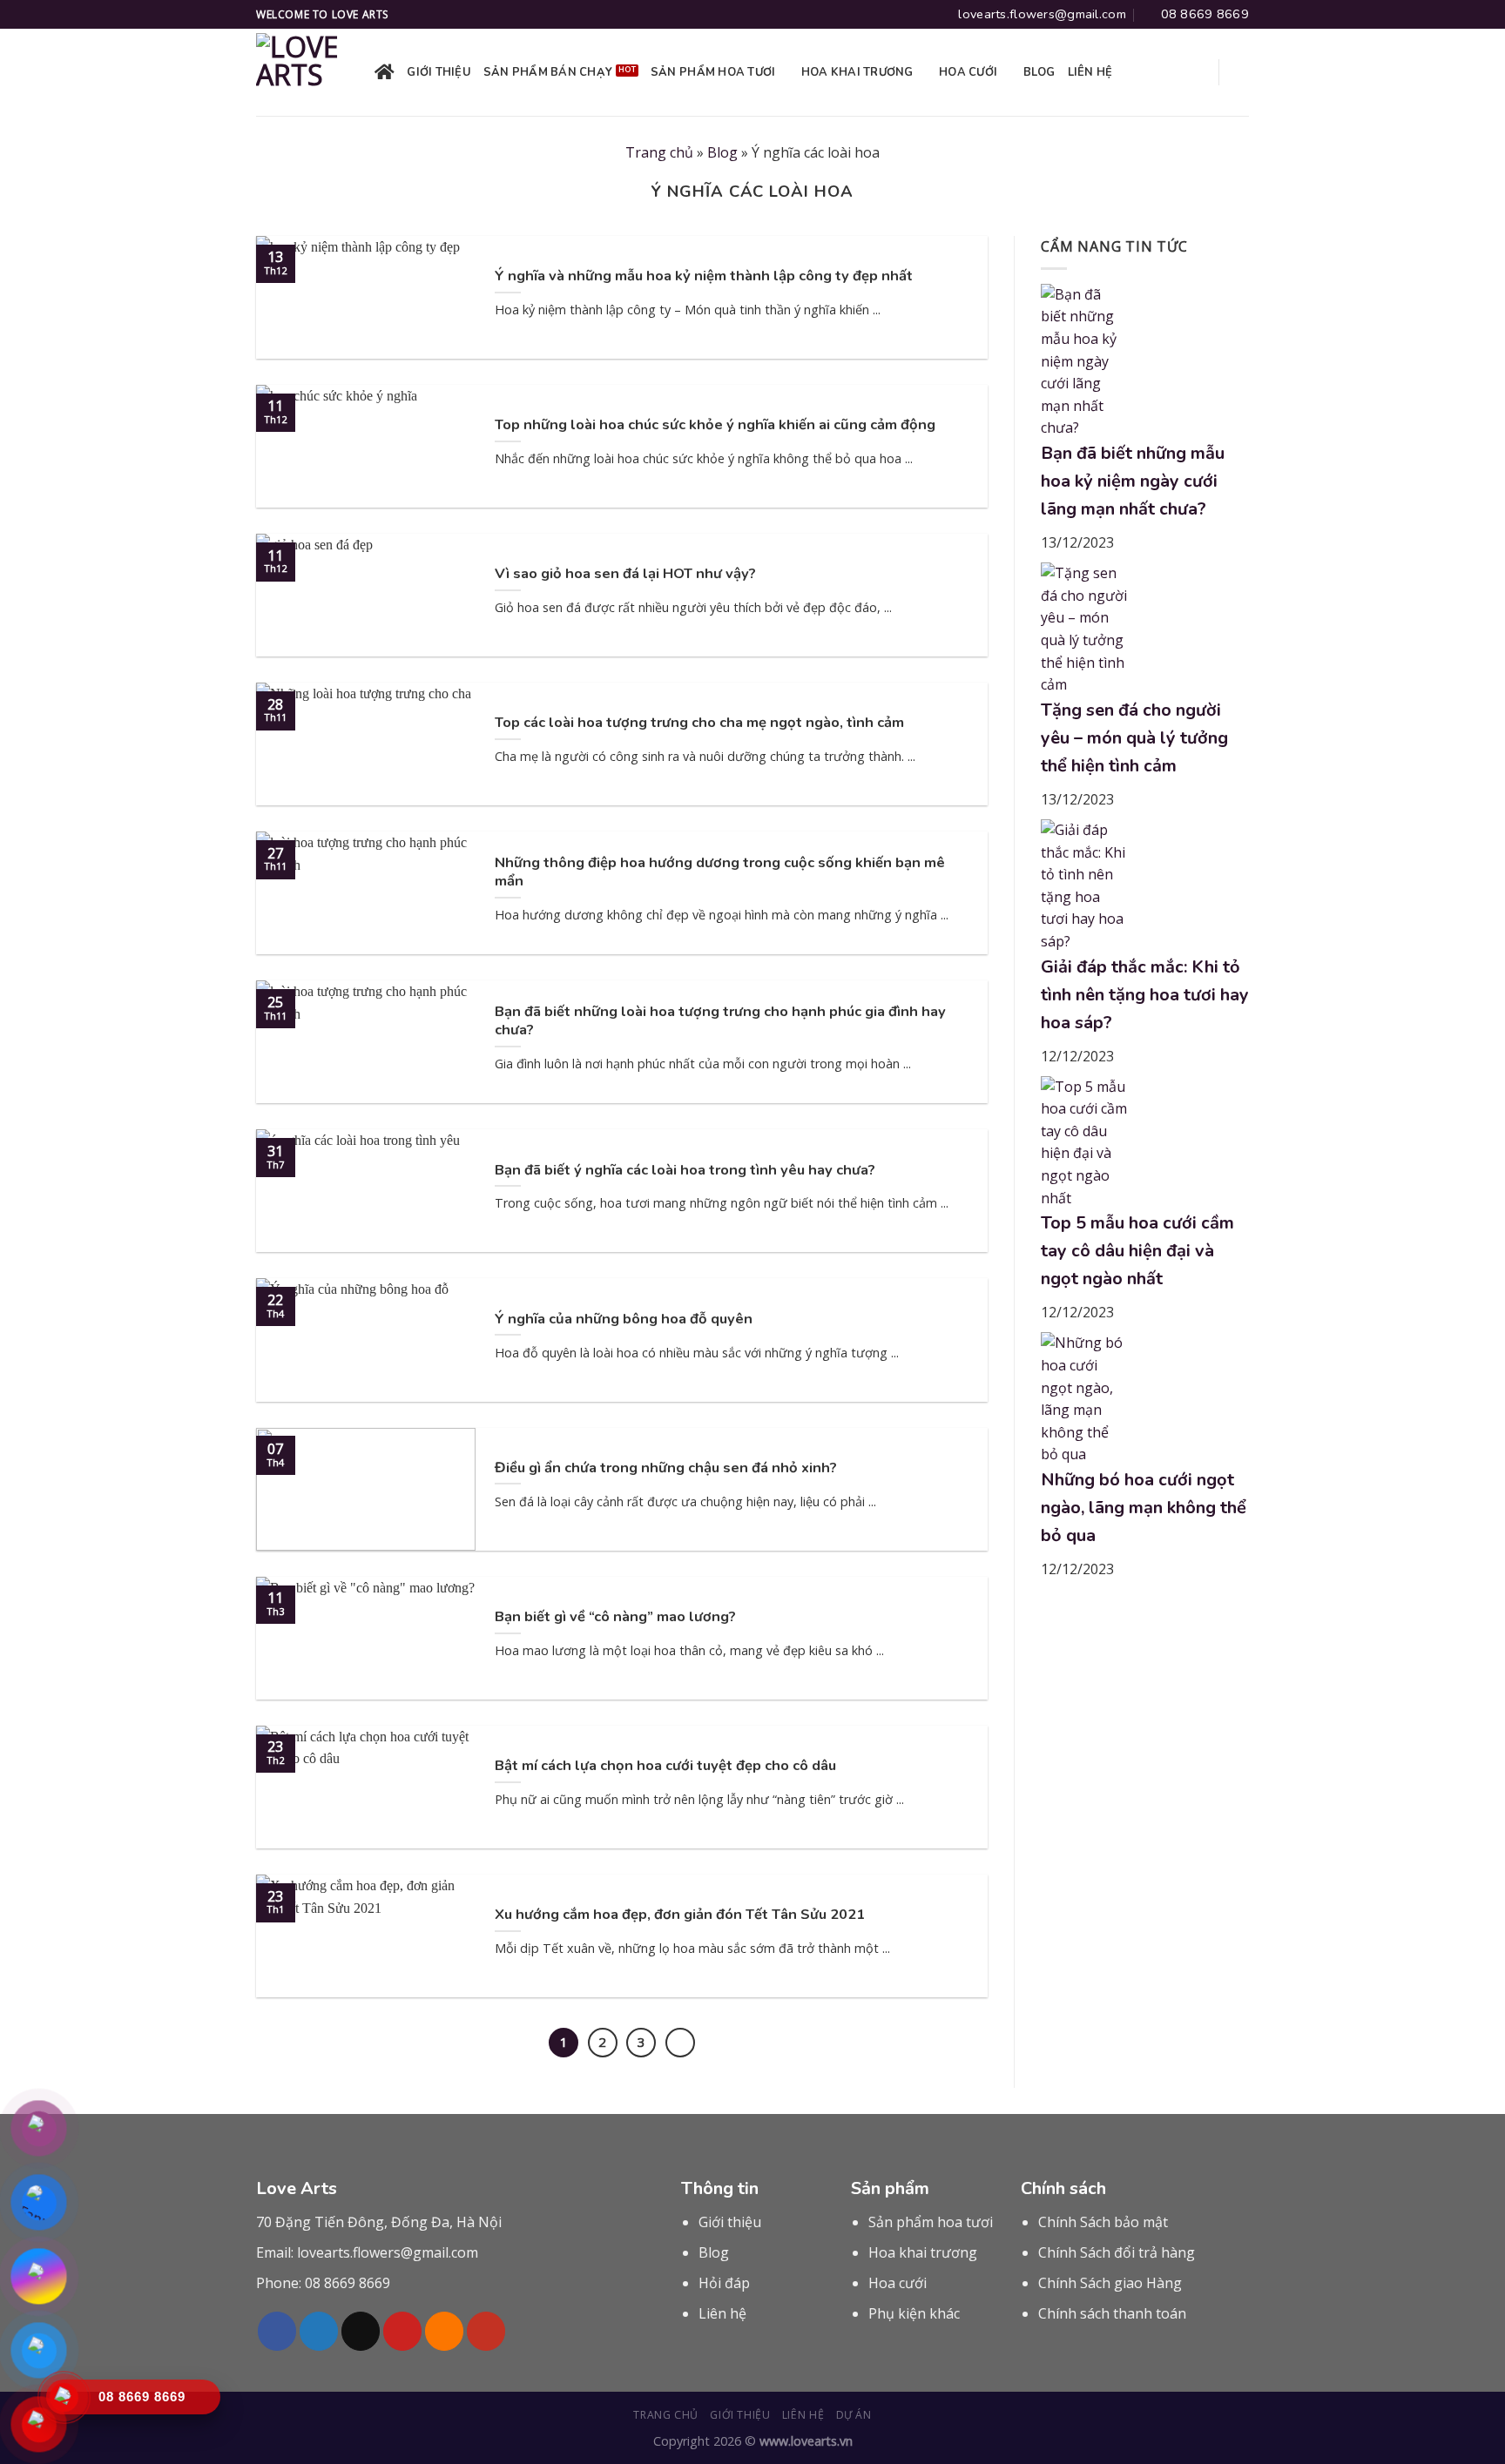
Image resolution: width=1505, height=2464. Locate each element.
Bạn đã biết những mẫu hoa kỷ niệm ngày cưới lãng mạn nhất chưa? (1133, 481)
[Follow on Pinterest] (402, 2331)
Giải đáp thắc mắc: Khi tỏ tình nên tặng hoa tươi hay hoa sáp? (1145, 995)
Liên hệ (1090, 72)
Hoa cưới (968, 72)
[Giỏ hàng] (1240, 72)
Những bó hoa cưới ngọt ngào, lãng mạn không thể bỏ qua (1144, 1508)
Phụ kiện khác (914, 2313)
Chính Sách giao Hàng (1110, 2283)
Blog (1039, 72)
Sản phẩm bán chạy (548, 72)
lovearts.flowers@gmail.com (388, 2252)
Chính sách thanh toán (1112, 2313)
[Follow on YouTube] (486, 2331)
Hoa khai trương (857, 72)
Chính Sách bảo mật (1103, 2222)
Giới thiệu (439, 72)
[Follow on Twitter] (319, 2331)
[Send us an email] (361, 2331)
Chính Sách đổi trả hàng (1117, 2252)
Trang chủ (659, 152)
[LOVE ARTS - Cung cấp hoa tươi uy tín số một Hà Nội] (302, 72)
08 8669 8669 (348, 2283)
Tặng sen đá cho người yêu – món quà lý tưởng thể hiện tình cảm (1134, 738)
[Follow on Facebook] (277, 2331)
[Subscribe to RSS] (444, 2331)
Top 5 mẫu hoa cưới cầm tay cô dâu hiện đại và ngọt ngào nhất (1137, 1251)
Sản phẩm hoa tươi (713, 72)
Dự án (854, 2415)
